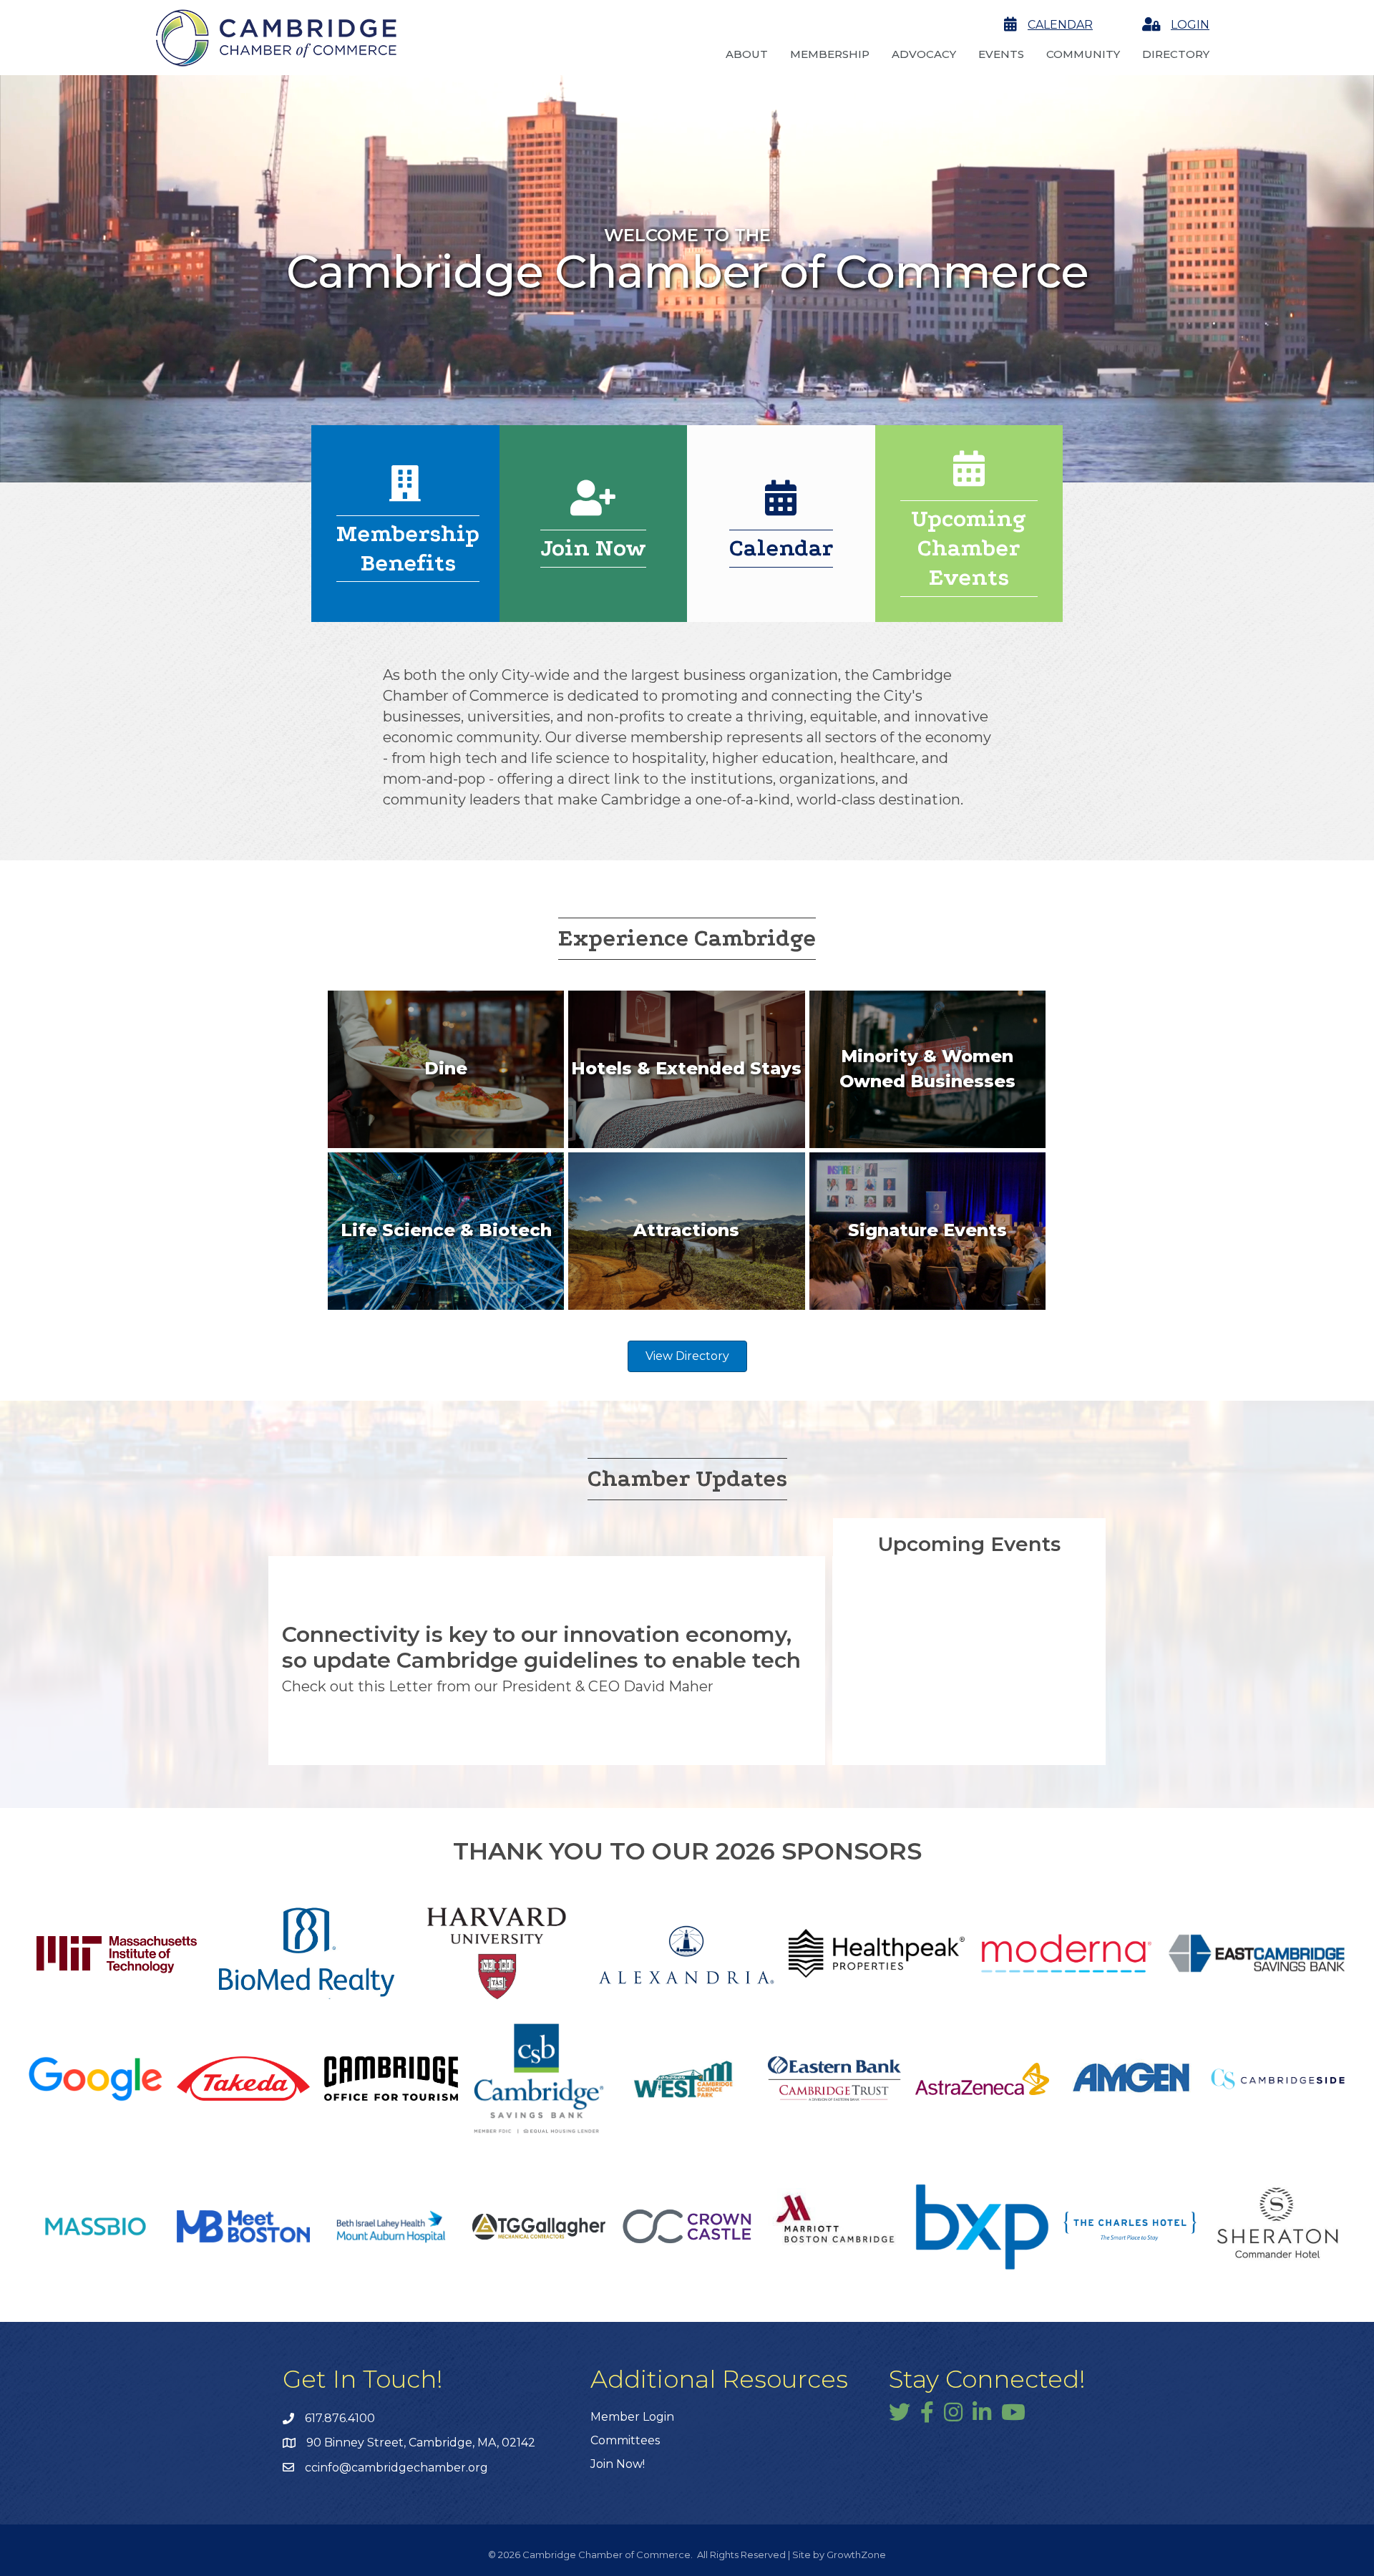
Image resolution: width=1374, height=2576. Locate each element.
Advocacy (924, 54)
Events (1001, 54)
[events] (781, 507)
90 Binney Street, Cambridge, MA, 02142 (421, 2443)
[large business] (405, 493)
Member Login (632, 2417)
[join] (593, 507)
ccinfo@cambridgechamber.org (396, 2468)
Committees (625, 2440)
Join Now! (618, 2464)
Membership (830, 54)
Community (1083, 54)
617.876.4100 (340, 2418)
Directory (1176, 54)
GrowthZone (856, 2555)
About (747, 54)
